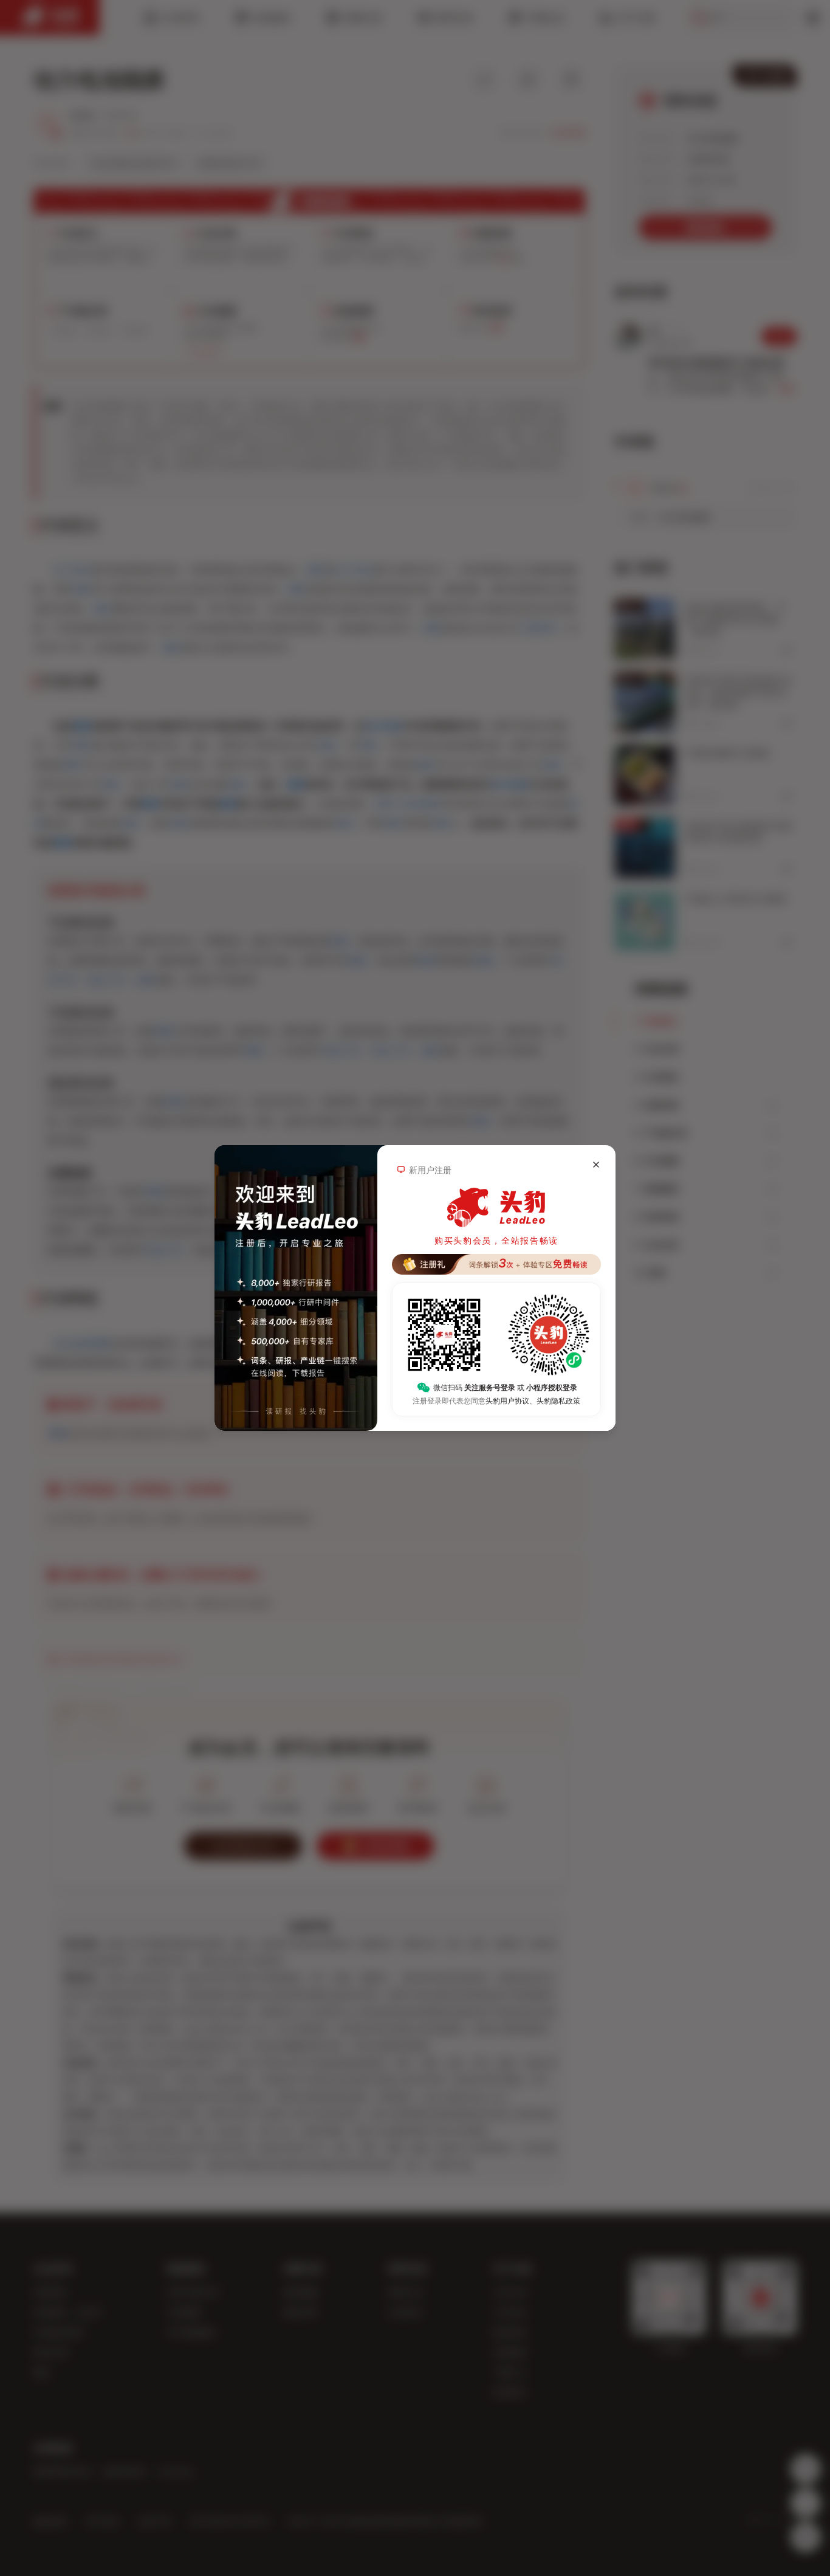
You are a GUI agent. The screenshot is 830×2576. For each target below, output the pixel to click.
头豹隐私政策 (558, 1401)
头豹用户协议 (507, 1401)
